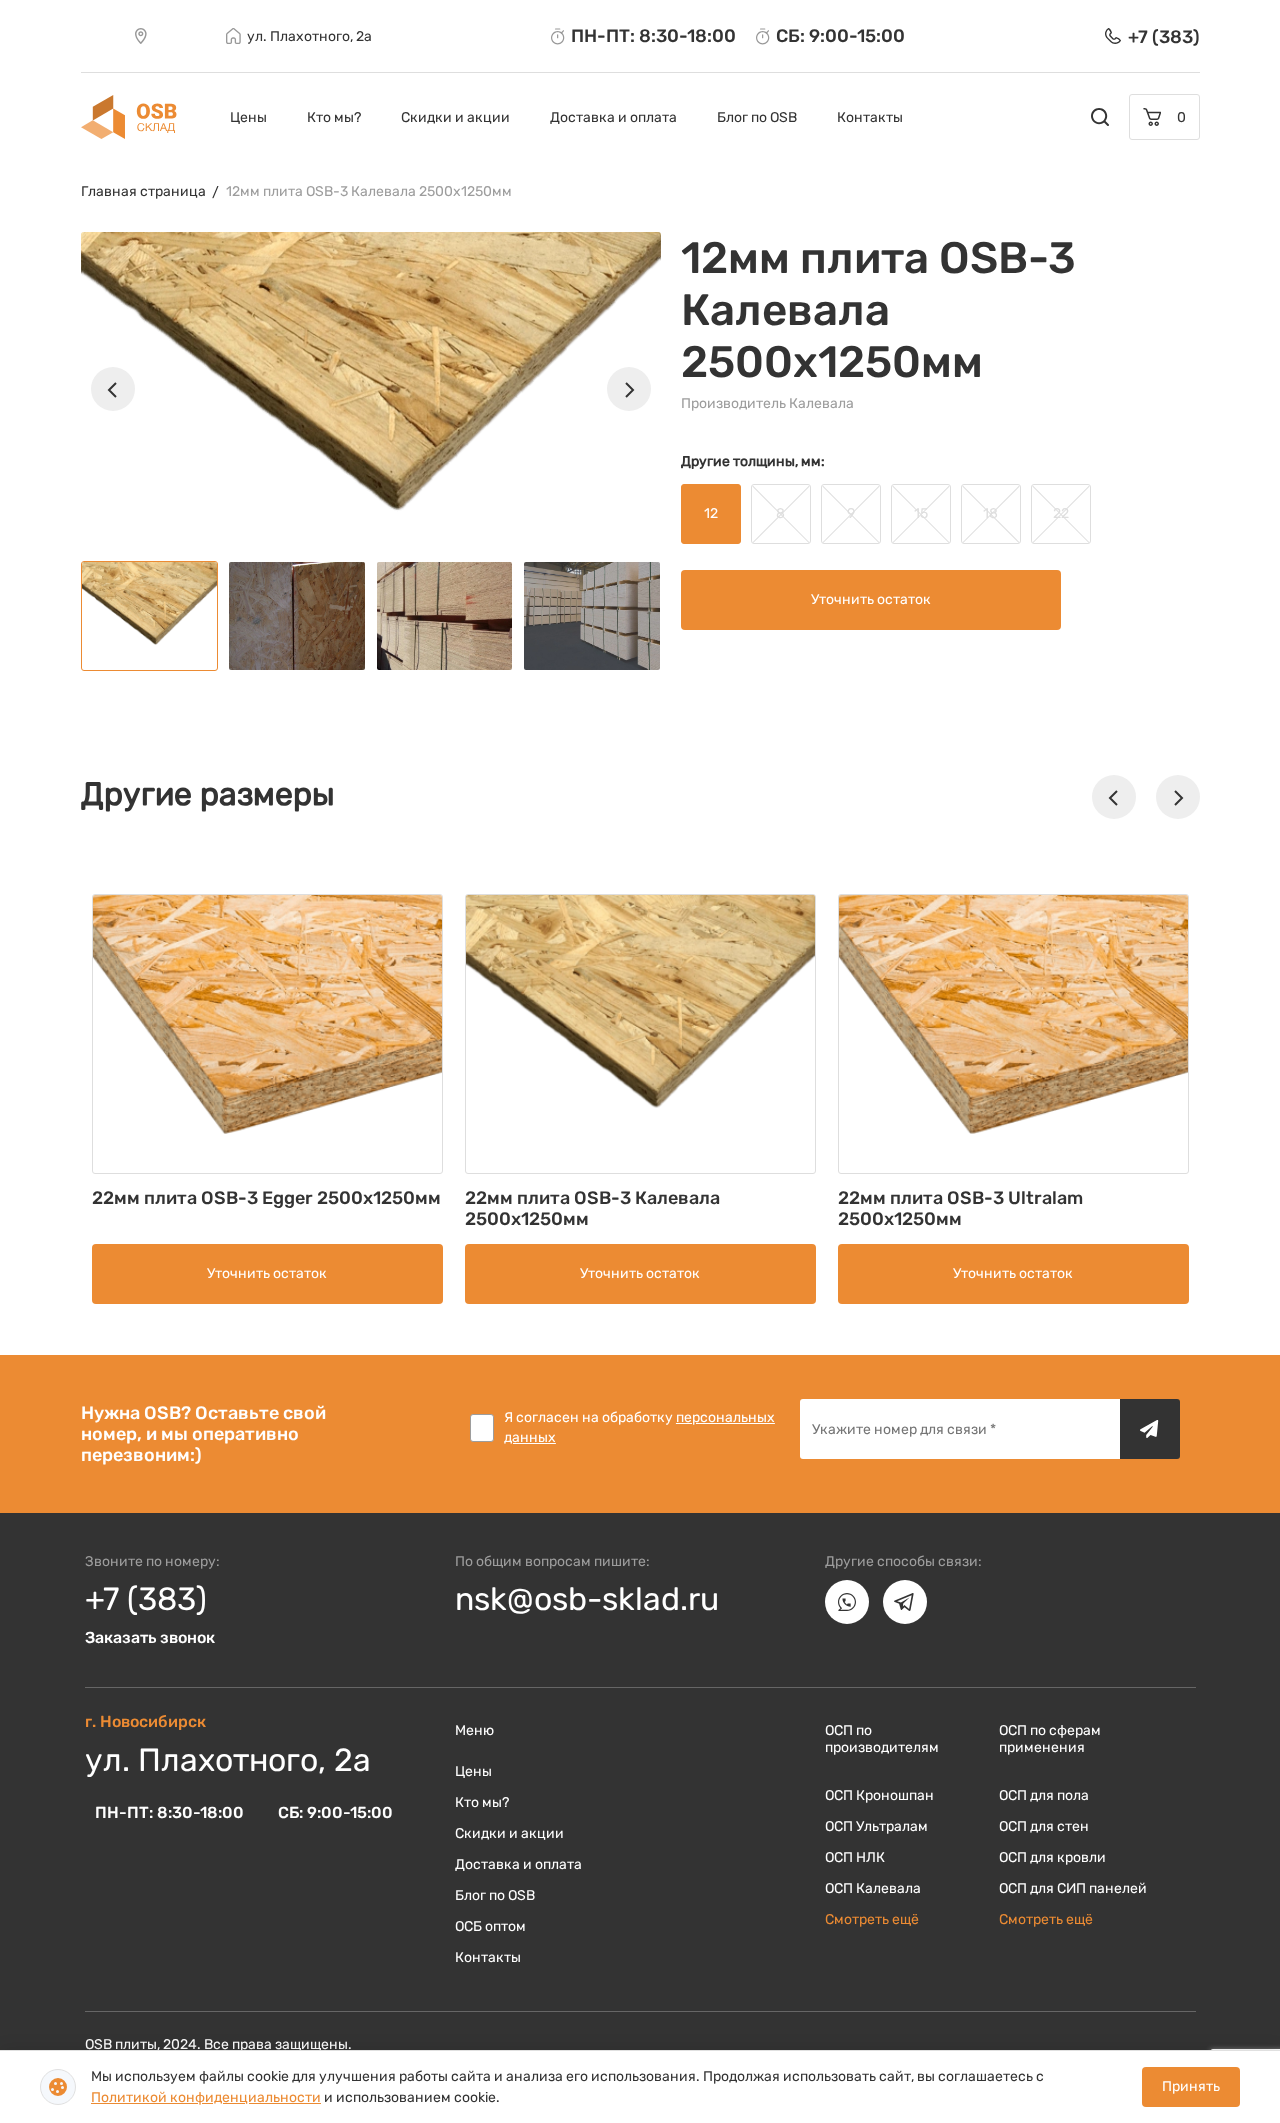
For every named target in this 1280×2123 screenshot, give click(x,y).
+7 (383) (146, 1599)
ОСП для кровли (1052, 1857)
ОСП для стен (1044, 1826)
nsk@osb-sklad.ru (587, 1599)
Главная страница (143, 191)
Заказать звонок (150, 1637)
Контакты (870, 117)
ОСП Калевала (873, 1888)
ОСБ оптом (490, 1926)
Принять (1191, 2086)
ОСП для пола (1044, 1795)
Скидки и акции (455, 117)
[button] (113, 389)
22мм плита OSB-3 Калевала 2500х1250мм (592, 1208)
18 (990, 513)
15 (921, 513)
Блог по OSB (757, 117)
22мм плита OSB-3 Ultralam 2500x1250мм (960, 1208)
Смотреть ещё (872, 1919)
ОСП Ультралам (876, 1826)
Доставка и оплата (613, 117)
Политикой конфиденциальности (206, 2097)
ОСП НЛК (855, 1857)
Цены (248, 117)
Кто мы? (334, 117)
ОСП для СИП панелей (1073, 1888)
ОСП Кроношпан (879, 1795)
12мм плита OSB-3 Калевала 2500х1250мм (369, 191)
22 (1061, 513)
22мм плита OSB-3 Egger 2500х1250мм (266, 1198)
